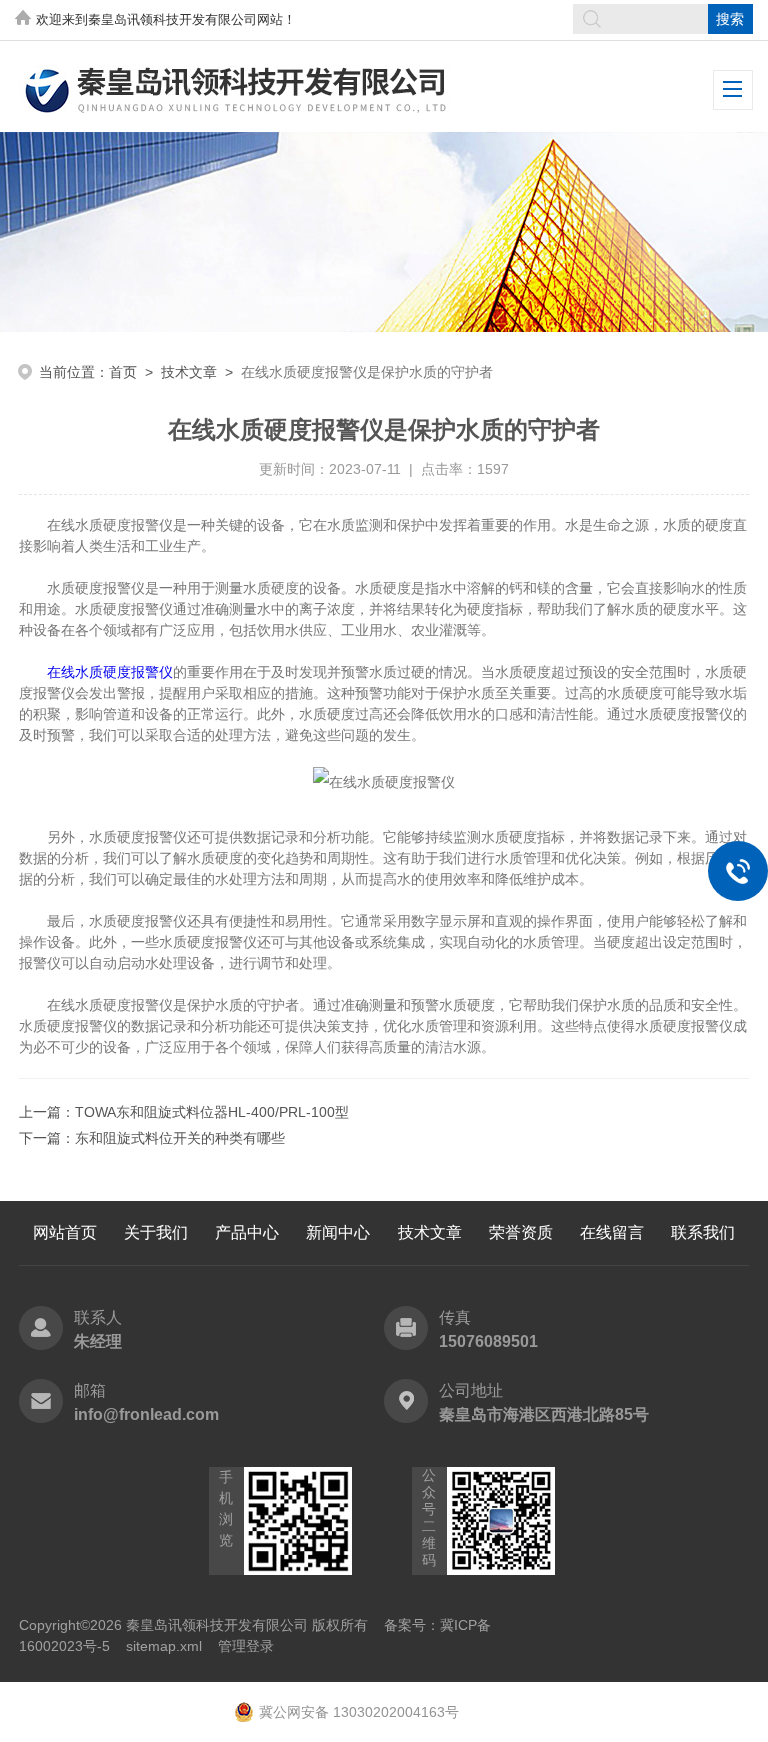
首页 (123, 372)
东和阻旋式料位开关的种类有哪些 (180, 1138)
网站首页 (65, 1232)
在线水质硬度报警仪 (110, 672)
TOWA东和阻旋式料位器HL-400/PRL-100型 (212, 1112)
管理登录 (246, 1646)
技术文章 (189, 372)
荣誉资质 (521, 1232)
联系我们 (703, 1232)
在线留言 (612, 1232)
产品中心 (247, 1232)
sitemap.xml (164, 1646)
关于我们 (156, 1232)
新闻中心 (338, 1232)
